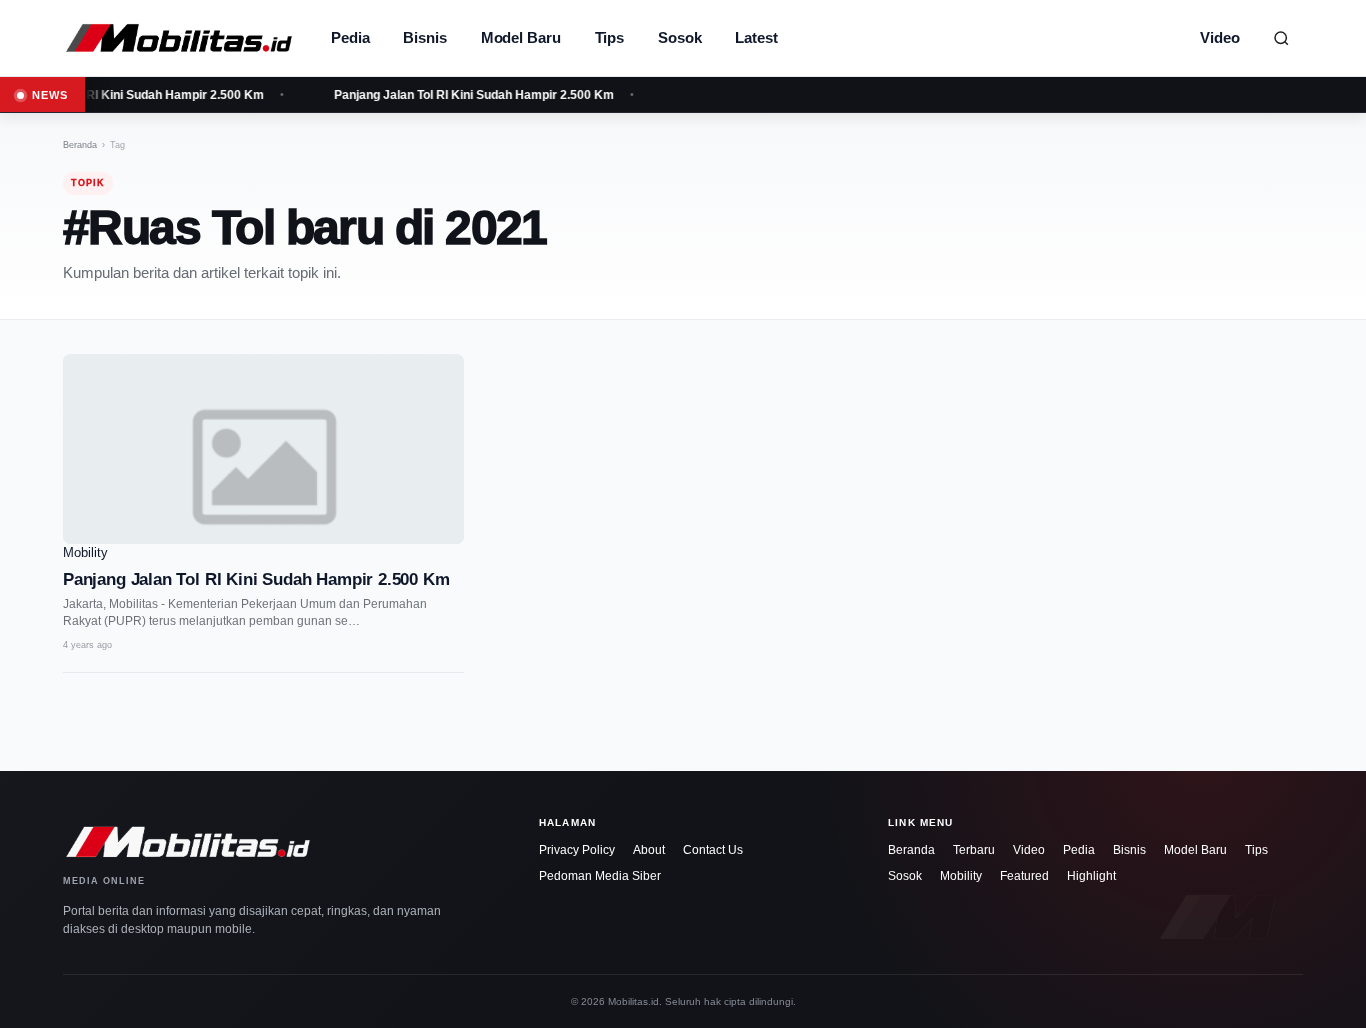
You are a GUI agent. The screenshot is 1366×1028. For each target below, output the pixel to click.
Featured (1024, 876)
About (649, 850)
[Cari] (1281, 38)
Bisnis (424, 37)
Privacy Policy (577, 850)
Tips (610, 37)
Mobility (961, 876)
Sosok (679, 37)
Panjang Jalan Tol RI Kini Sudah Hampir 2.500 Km (470, 95)
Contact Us (713, 850)
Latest (756, 37)
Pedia (350, 37)
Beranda (80, 145)
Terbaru (974, 850)
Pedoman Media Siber (600, 876)
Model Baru (521, 37)
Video (1220, 37)
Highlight (1091, 876)
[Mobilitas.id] (179, 38)
